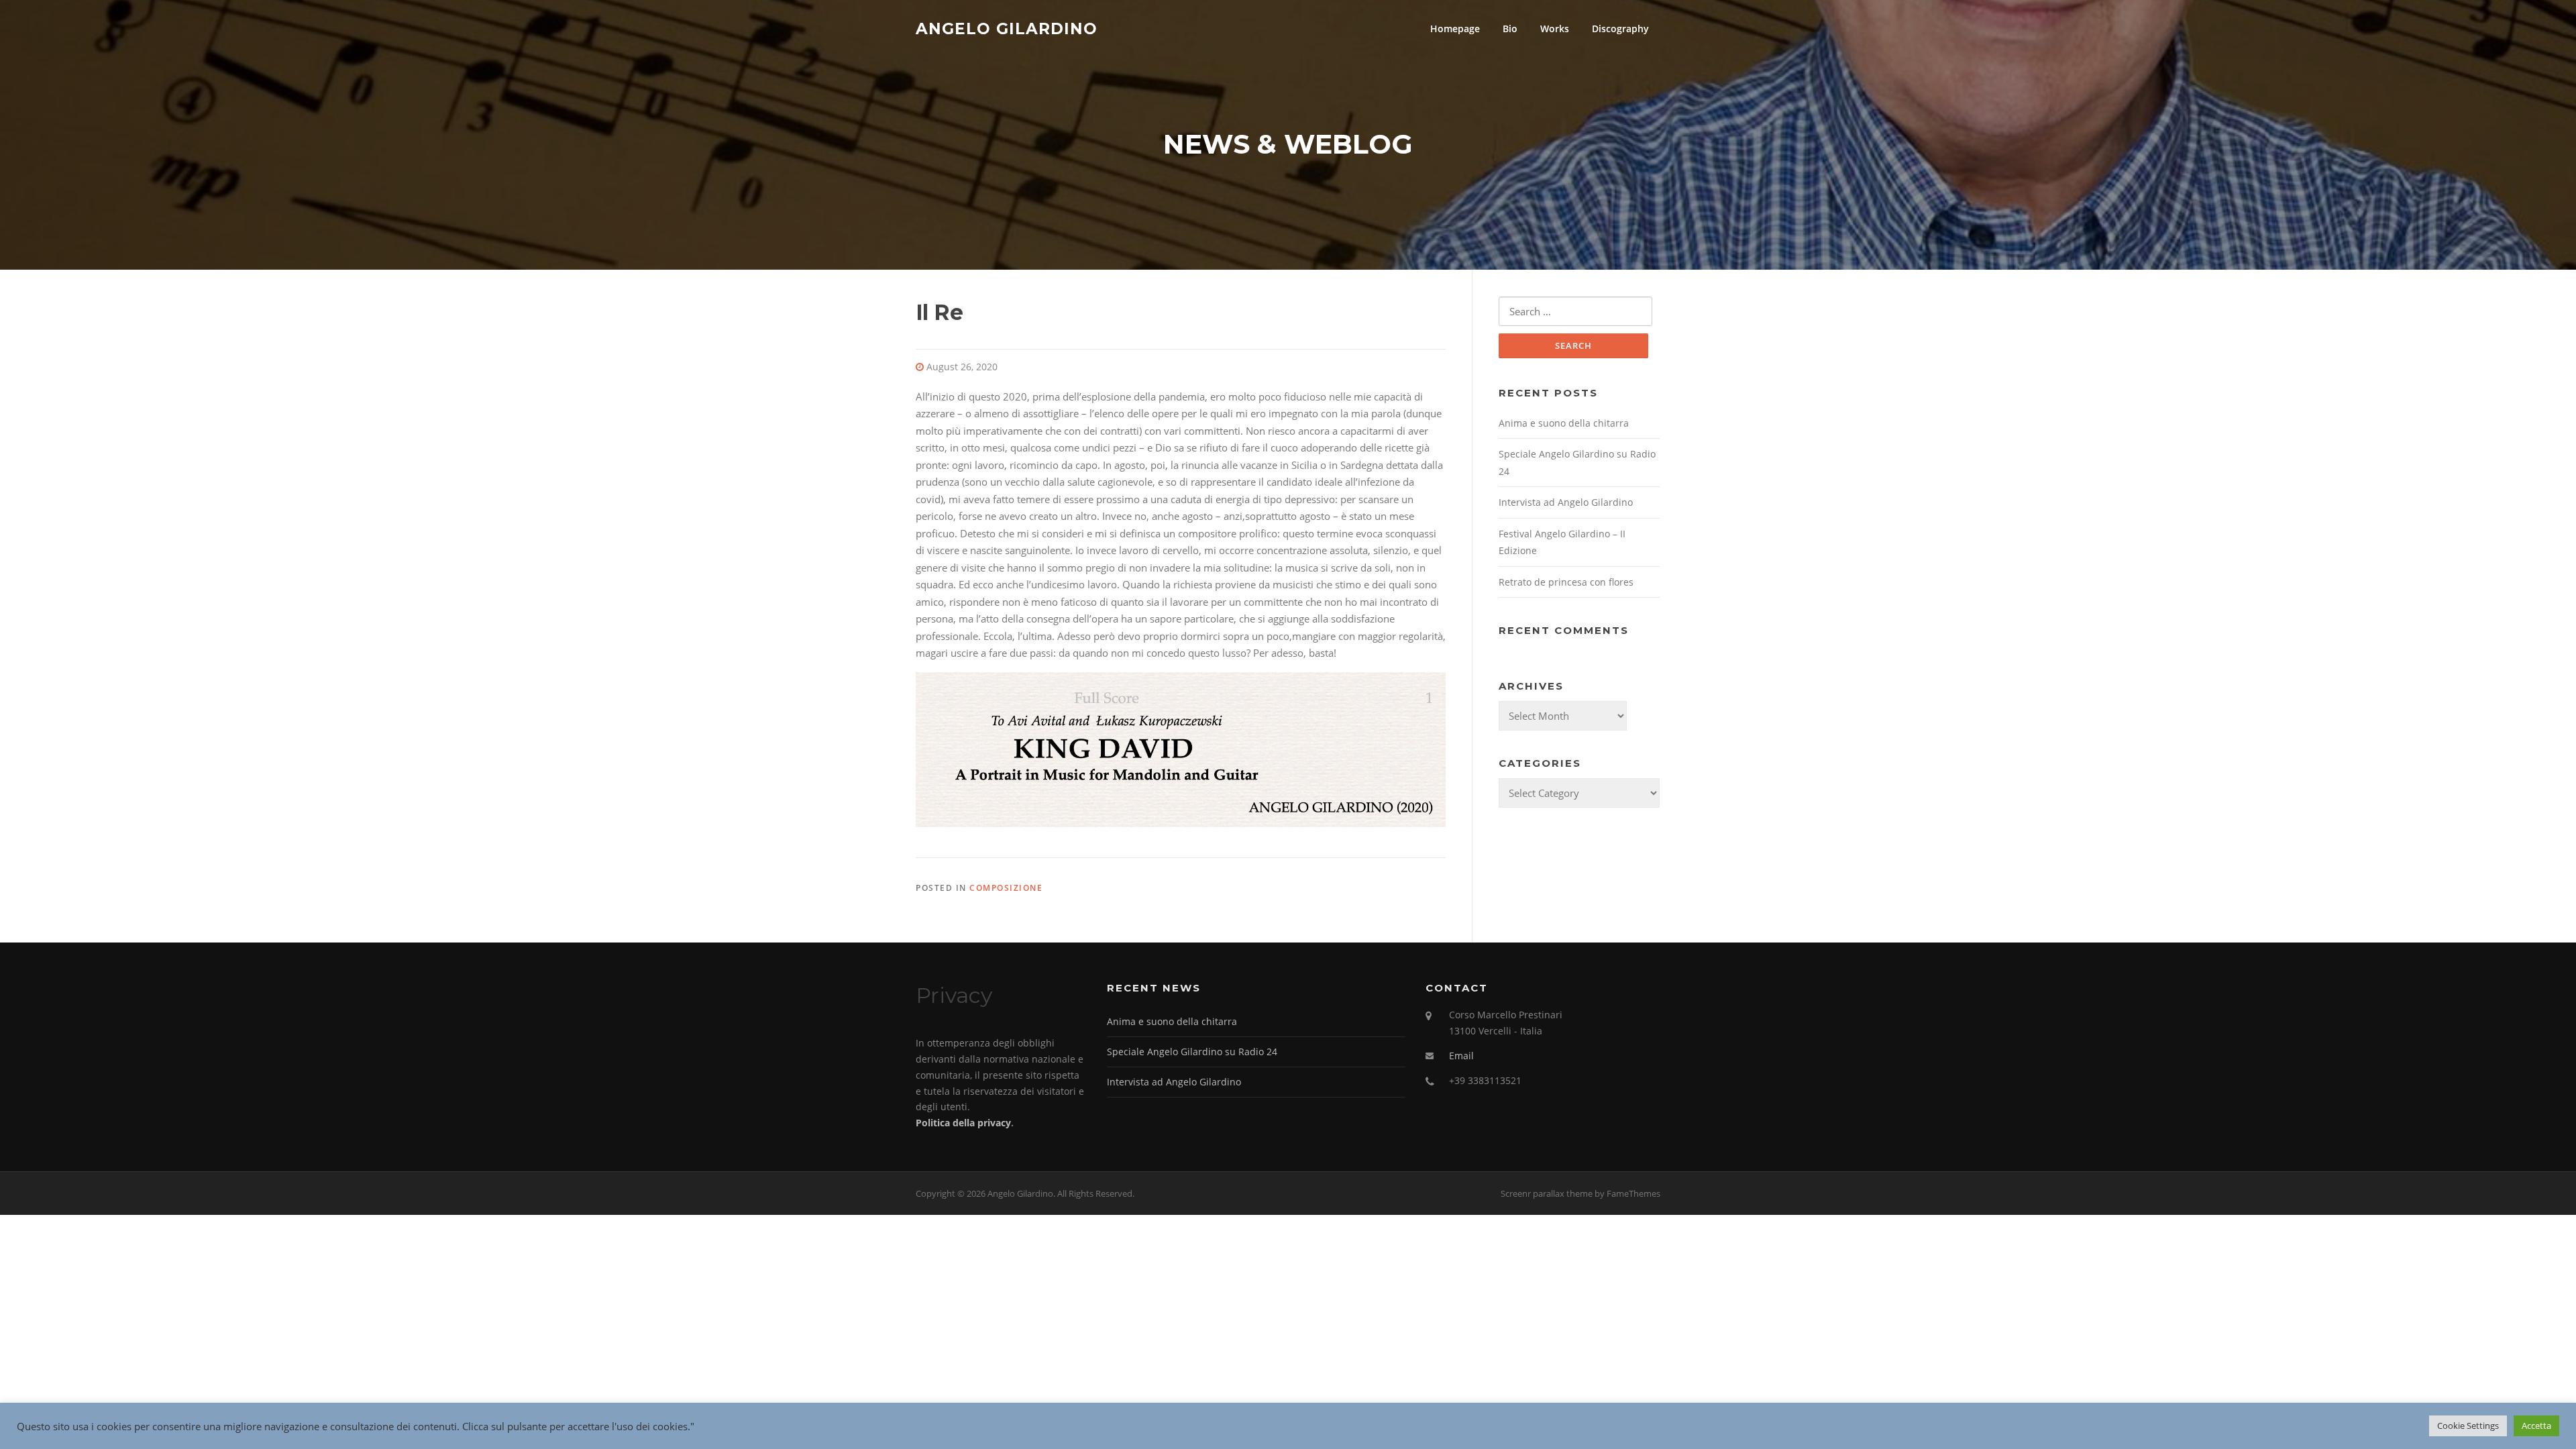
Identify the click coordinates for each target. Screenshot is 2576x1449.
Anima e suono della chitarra (1564, 423)
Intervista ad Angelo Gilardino (1566, 502)
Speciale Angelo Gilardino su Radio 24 (1192, 1052)
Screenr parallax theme (1547, 1193)
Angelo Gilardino (1007, 28)
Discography (1620, 29)
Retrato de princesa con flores (1566, 582)
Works (1555, 29)
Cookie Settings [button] (2468, 1426)
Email (1461, 1056)
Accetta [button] (2536, 1426)
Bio (1510, 29)
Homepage (1455, 29)
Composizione (1006, 888)
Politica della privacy (963, 1123)
